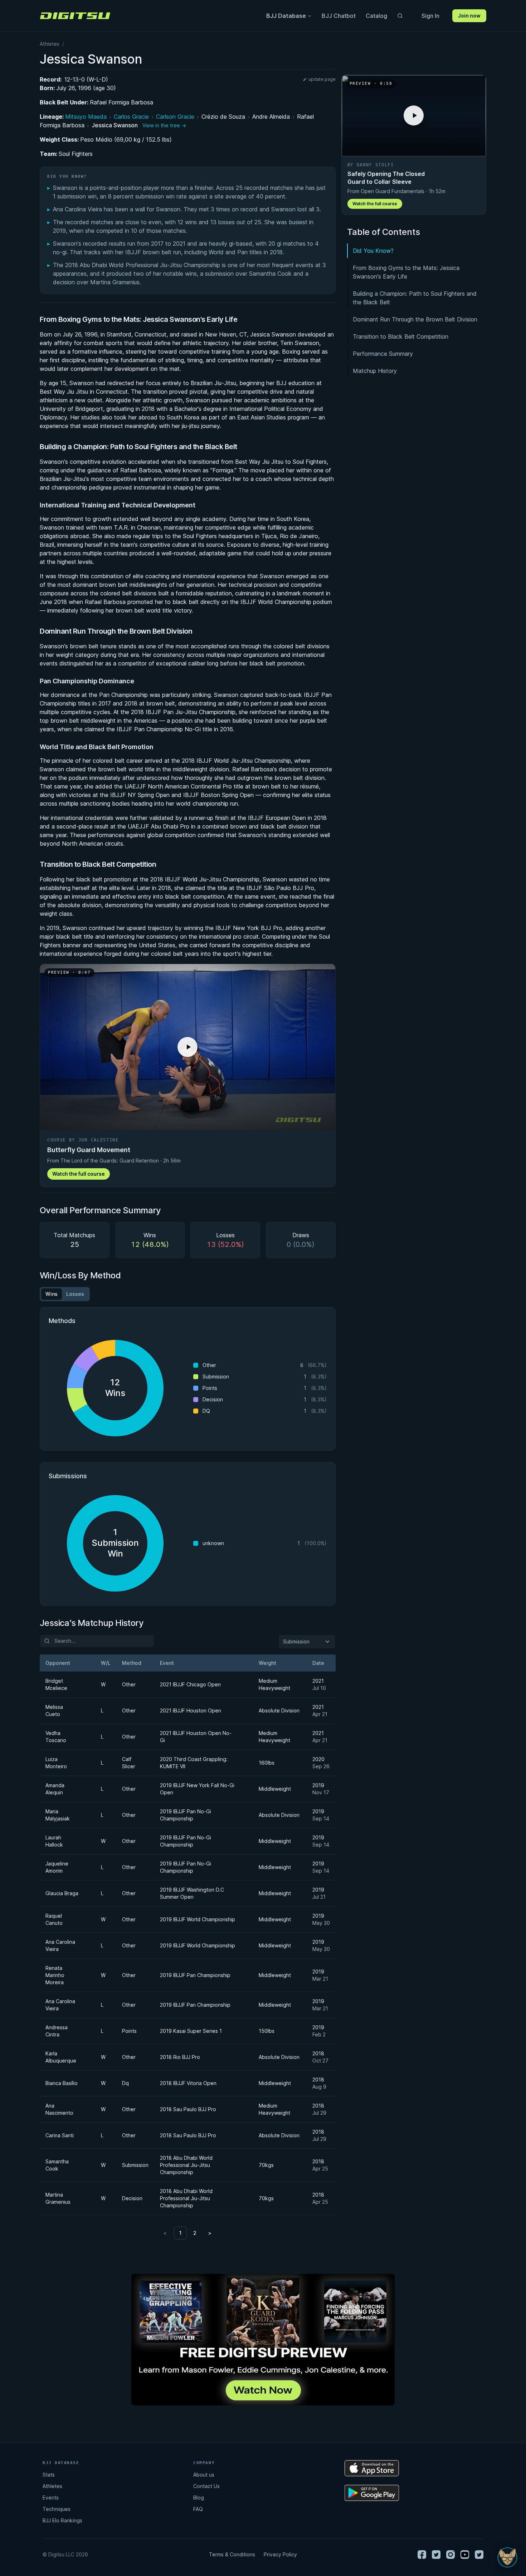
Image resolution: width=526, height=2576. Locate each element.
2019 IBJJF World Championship (198, 1919)
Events (51, 2498)
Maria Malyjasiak (58, 1815)
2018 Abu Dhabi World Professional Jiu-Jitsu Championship (186, 2165)
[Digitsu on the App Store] (372, 2468)
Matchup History (375, 371)
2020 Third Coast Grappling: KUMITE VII (194, 1763)
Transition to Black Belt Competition (401, 336)
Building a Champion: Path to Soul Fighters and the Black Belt (415, 298)
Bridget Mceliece (56, 1684)
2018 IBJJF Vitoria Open (188, 2083)
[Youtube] (465, 2555)
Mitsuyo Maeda (86, 117)
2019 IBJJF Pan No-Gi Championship (186, 1815)
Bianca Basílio (62, 2083)
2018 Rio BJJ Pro (180, 2057)
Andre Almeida (271, 117)
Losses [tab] (75, 1294)
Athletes (50, 44)
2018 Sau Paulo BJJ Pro (188, 2109)
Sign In (430, 16)
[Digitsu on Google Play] (372, 2493)
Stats (49, 2475)
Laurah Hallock (54, 1841)
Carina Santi (60, 2135)
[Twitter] (436, 2555)
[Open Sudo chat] (507, 2557)
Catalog (376, 16)
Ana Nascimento (59, 2109)
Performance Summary (383, 354)
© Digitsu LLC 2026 (65, 2554)
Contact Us (206, 2486)
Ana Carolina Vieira (60, 1945)
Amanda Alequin (55, 1789)
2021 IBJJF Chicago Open (190, 1684)
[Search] (400, 16)
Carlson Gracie (175, 117)
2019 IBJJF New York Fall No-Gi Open (197, 1789)
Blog (199, 2498)
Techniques (57, 2509)
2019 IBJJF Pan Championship (195, 1975)
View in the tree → (164, 125)
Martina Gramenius (58, 2198)
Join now (469, 16)
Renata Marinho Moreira (55, 1975)
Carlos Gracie (131, 117)
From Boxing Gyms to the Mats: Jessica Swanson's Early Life (406, 272)
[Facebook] (422, 2555)
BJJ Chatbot (339, 16)
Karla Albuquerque (61, 2057)
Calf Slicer (129, 1763)
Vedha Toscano (56, 1737)
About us (204, 2475)
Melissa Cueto (54, 1710)
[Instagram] (450, 2555)
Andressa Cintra (57, 2031)
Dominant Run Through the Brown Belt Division (415, 319)
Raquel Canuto (54, 1919)
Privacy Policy (280, 2554)
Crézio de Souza (223, 117)
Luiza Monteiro (56, 1763)
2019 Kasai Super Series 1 (191, 2031)
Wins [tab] (52, 1294)
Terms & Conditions (232, 2554)
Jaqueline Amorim (57, 1867)
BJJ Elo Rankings (62, 2520)
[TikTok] (479, 2555)
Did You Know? (373, 251)
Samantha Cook (57, 2165)
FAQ (198, 2509)
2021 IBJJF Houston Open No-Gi (196, 1737)
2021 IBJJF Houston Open (191, 1710)
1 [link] (180, 2233)
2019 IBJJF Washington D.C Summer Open (192, 1893)
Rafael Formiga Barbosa (121, 102)
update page (322, 79)
